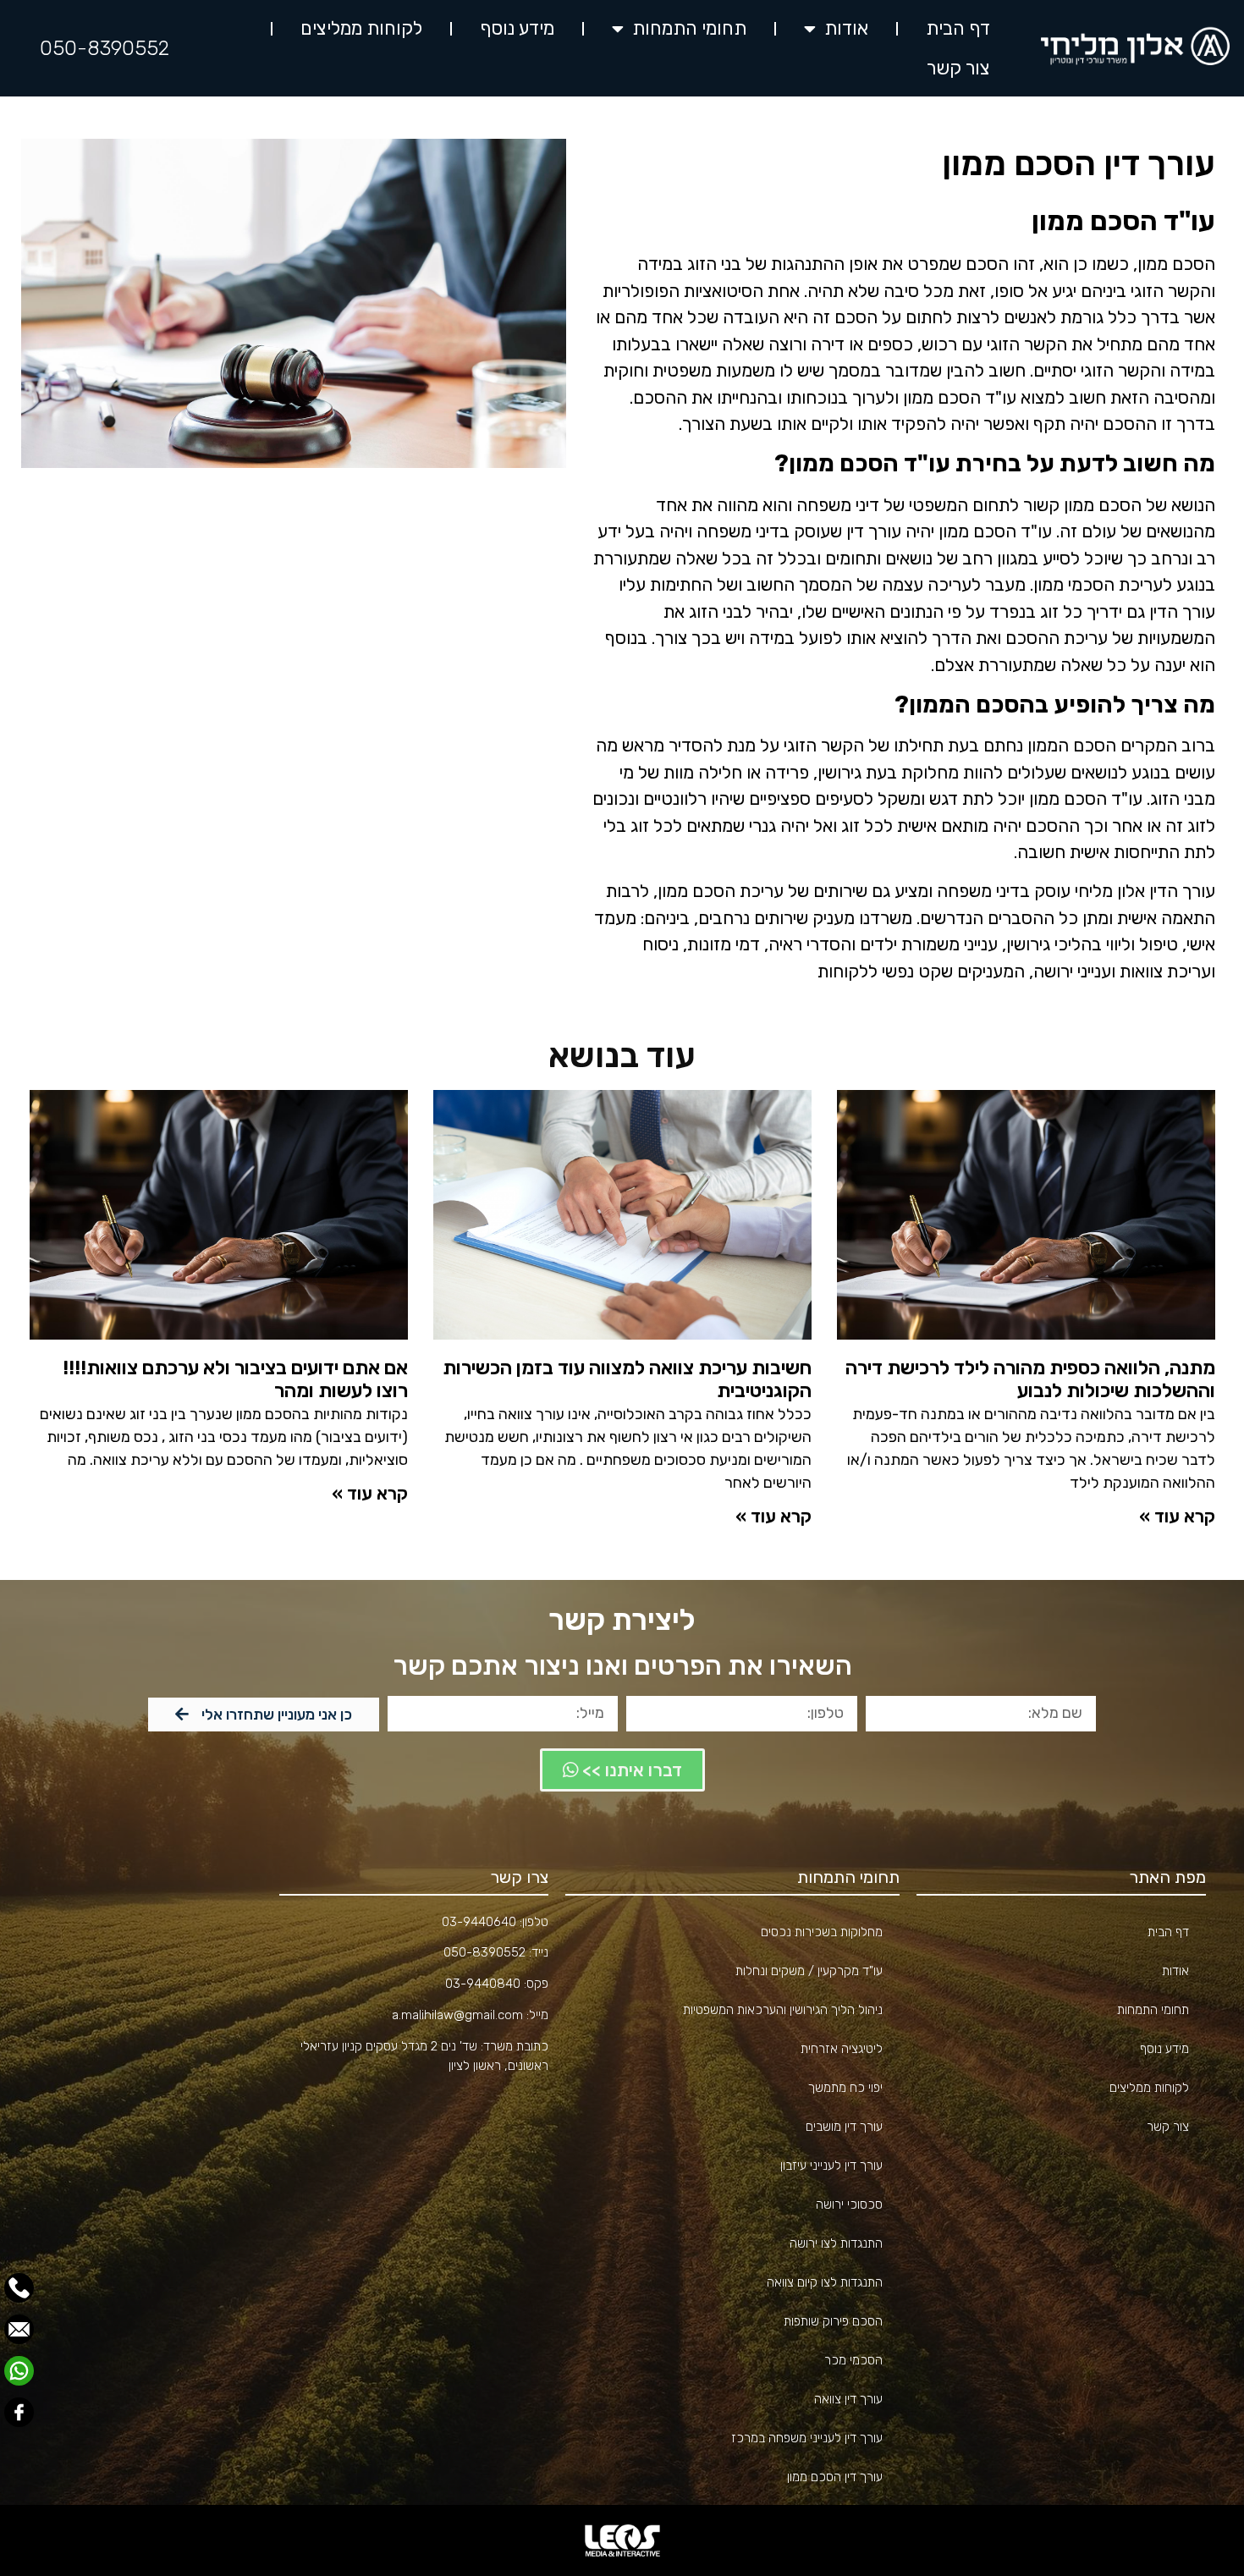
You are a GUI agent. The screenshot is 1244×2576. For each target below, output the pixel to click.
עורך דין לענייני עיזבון (831, 2166)
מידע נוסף (517, 28)
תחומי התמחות (689, 28)
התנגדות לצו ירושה (836, 2243)
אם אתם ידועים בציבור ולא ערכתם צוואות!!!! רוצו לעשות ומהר (235, 1379)
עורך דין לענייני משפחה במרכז (807, 2438)
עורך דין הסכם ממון (835, 2477)
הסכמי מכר (853, 2360)
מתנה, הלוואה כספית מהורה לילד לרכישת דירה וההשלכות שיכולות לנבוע (1030, 1379)
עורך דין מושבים (844, 2127)
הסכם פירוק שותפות (833, 2321)
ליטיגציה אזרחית (842, 2049)
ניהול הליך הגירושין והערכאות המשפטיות (783, 2010)
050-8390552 (105, 48)
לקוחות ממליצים (361, 28)
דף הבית (958, 28)
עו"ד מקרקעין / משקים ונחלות (809, 1971)
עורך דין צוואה (848, 2399)
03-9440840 (483, 1984)
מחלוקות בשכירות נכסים (822, 1932)
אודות (846, 28)
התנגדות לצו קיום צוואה (825, 2282)
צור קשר (958, 68)
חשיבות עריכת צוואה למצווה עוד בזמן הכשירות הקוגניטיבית (627, 1379)
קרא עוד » (1177, 1516)
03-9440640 (479, 1922)
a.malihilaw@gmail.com (457, 2015)
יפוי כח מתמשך (845, 2088)
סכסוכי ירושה (849, 2204)
